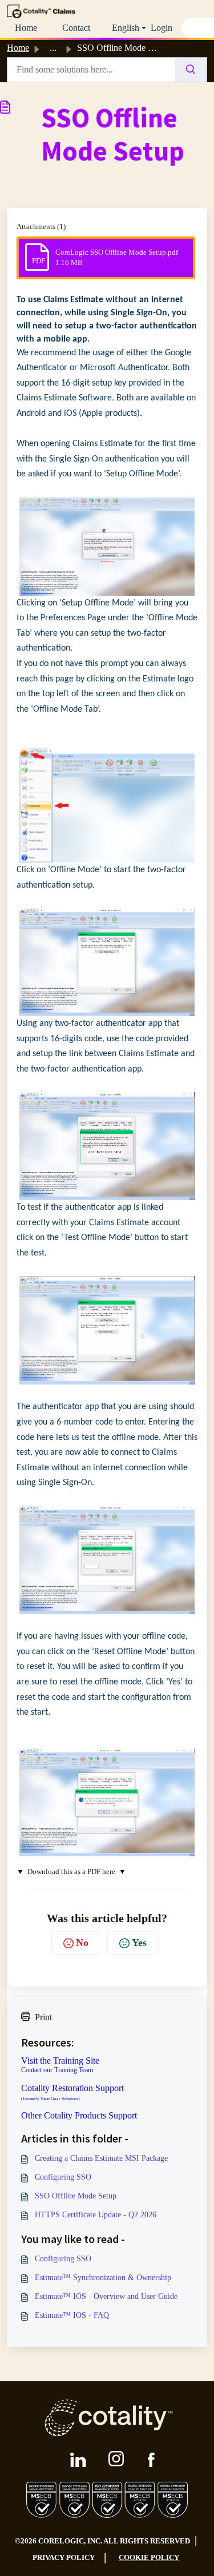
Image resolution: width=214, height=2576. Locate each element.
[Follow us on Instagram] (117, 2459)
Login (161, 28)
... (53, 48)
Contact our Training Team (57, 2070)
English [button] (126, 28)
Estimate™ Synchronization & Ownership (103, 2278)
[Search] (191, 70)
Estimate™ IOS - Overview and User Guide (106, 2296)
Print (43, 2017)
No (82, 1943)
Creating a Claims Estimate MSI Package (101, 2158)
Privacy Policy (64, 2557)
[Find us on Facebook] (151, 2460)
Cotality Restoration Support (72, 2093)
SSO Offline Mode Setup (76, 2196)
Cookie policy (149, 2557)
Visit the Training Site (60, 2061)
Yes (139, 1943)
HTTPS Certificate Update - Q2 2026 (96, 2215)
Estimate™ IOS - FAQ (72, 2315)
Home (26, 28)
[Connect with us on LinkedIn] (78, 2460)
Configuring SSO (63, 2177)
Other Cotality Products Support (79, 2116)
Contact (76, 28)
